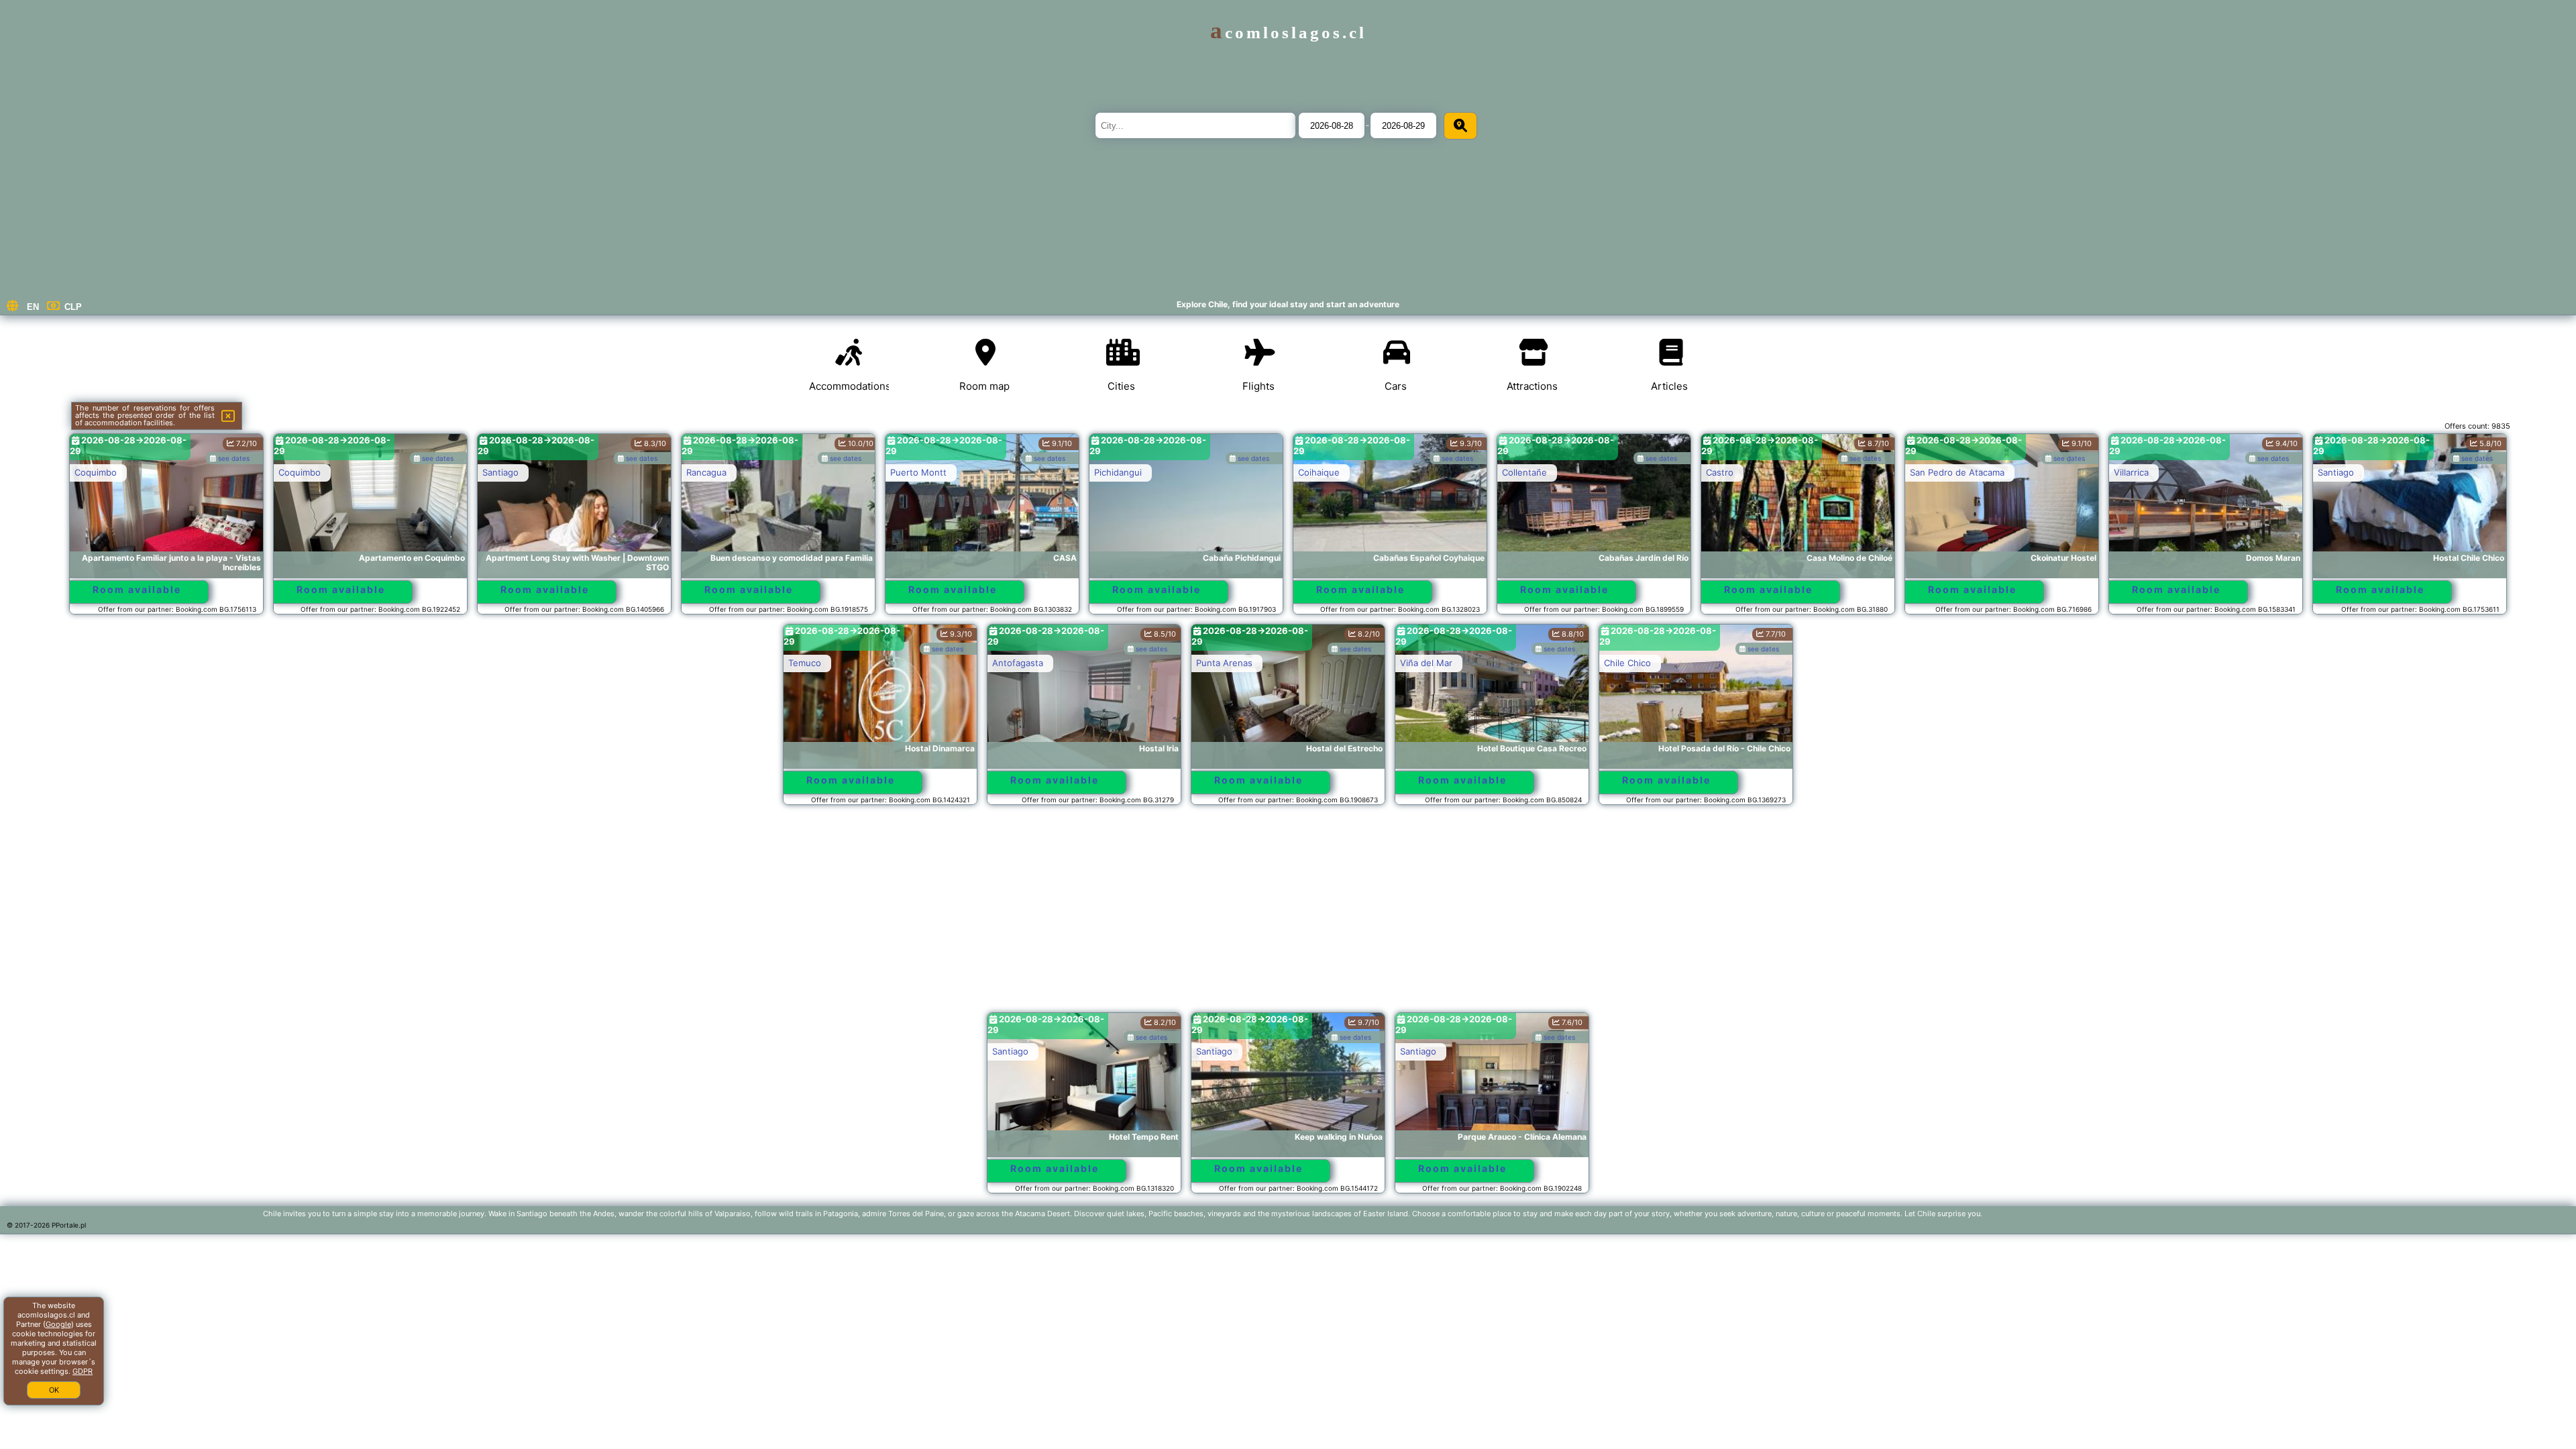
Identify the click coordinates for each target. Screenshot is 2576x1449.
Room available (137, 589)
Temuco (805, 663)
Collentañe (1524, 472)
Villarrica (2131, 472)
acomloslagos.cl (1288, 33)
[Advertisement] (1288, 915)
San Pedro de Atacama (1957, 472)
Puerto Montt (918, 472)
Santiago (500, 472)
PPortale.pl (69, 1225)
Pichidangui (1118, 472)
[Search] (1460, 126)
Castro (1720, 472)
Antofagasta (1018, 663)
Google (58, 1324)
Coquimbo (96, 472)
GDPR (83, 1371)
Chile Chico (1627, 663)
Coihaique (1319, 472)
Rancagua (706, 472)
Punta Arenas (1224, 663)
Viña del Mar (1426, 663)
